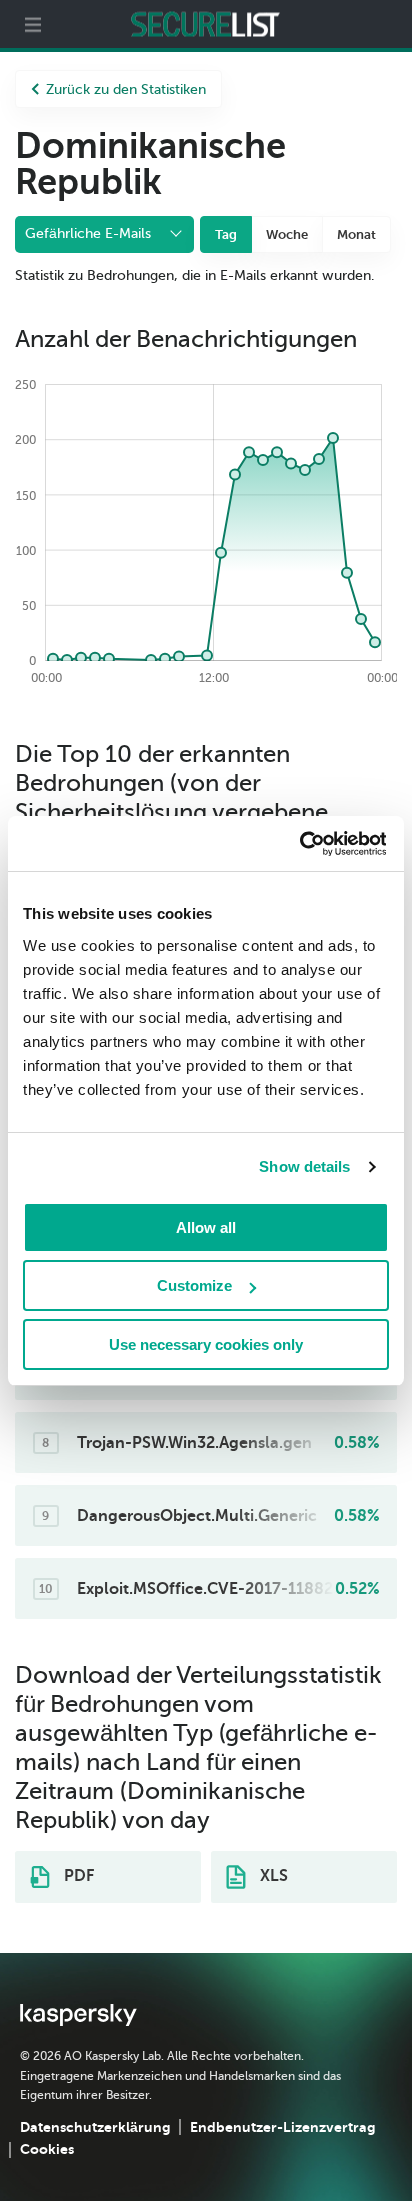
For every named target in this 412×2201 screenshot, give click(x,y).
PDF (77, 1876)
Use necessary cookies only (206, 1344)
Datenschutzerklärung (95, 2127)
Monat (356, 234)
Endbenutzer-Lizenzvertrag (282, 2127)
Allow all (206, 1227)
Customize (194, 1285)
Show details (304, 1166)
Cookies (47, 2149)
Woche (287, 234)
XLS (272, 1876)
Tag (226, 234)
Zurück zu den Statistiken (126, 89)
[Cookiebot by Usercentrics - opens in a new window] (298, 844)
